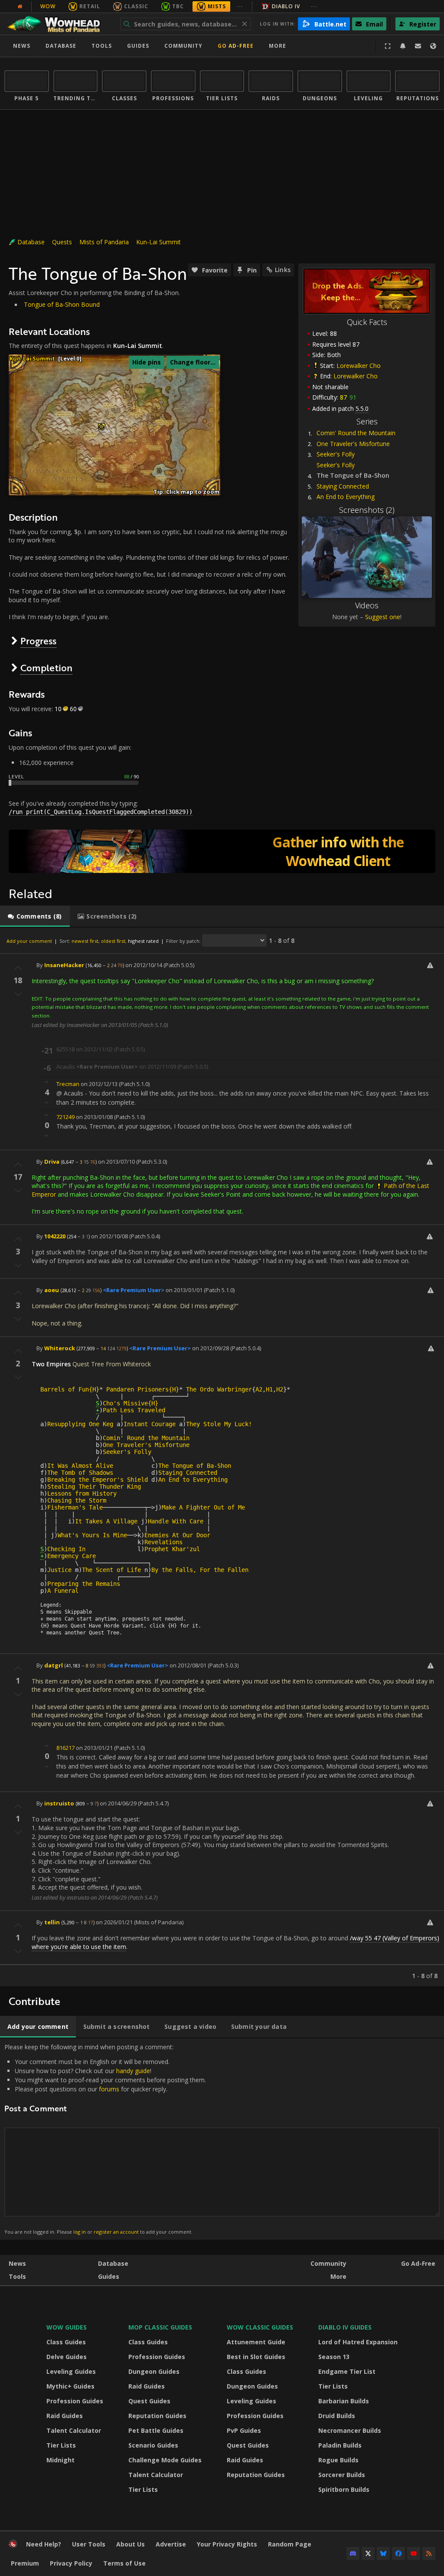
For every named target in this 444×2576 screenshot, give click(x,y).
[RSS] (429, 2553)
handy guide (133, 2071)
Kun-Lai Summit (158, 242)
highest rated (143, 941)
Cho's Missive (125, 1403)
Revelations (163, 1542)
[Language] (433, 46)
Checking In (66, 1549)
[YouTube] (414, 2553)
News (22, 46)
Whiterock (60, 1348)
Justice (59, 1570)
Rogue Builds (338, 2460)
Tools (17, 2276)
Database (61, 46)
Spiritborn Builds (344, 2489)
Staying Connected (343, 486)
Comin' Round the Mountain (356, 433)
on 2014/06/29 (118, 1803)
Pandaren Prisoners (137, 1389)
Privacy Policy (71, 2563)
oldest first (113, 941)
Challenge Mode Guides (165, 2460)
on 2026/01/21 (114, 1922)
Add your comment (29, 941)
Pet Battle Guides (156, 2430)
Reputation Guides (157, 2416)
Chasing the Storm (77, 1500)
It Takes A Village (106, 1521)
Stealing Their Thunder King (94, 1487)
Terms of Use (124, 2563)
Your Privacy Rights (227, 2544)
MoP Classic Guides (160, 2327)
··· (240, 6)
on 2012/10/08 (109, 1236)
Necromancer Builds (350, 2430)
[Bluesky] (383, 2553)
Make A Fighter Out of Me (203, 1507)
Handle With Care (176, 1521)
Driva (52, 1162)
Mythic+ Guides (70, 2386)
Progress (38, 641)
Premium (25, 2563)
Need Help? (44, 2544)
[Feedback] (418, 46)
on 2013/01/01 (184, 1290)
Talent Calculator (74, 2430)
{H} (94, 1389)
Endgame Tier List (347, 2371)
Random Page (290, 2544)
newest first (85, 941)
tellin (52, 1922)
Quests (62, 242)
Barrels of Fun (65, 1389)
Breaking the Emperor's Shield (98, 1480)
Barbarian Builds (344, 2401)
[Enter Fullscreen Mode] (388, 46)
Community (183, 46)
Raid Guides (65, 2416)
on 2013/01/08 (94, 1117)
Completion (46, 668)
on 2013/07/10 (116, 1162)
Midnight (60, 2460)
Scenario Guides (153, 2445)
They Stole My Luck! (219, 1424)
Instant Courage (150, 1424)
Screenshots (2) (367, 510)
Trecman (68, 1084)
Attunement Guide (256, 2342)
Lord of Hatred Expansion (358, 2342)
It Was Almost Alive (80, 1466)
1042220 (55, 1236)
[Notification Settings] (403, 46)
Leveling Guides (71, 2371)
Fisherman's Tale (75, 1507)
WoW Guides (67, 2327)
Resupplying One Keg (80, 1424)
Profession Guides (75, 2401)
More (338, 2276)
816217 (65, 1748)
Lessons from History (82, 1493)
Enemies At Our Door (177, 1535)
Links (283, 270)
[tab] (35, 916)
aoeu (52, 1290)
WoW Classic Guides (260, 2327)
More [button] (277, 46)
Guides (138, 46)
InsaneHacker (64, 965)
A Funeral (63, 1591)
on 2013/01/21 (94, 1748)
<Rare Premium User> (134, 1290)
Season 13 (334, 2357)
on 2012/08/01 (188, 1665)
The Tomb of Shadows (80, 1473)
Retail (90, 6)
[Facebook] (398, 2553)
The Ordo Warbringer (219, 1389)
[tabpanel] (222, 1457)
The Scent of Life (111, 1570)
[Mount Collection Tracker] (222, 851)
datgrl (54, 1665)
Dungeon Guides (154, 2371)
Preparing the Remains (84, 1584)
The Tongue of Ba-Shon (195, 1466)
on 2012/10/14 (144, 965)
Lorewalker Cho (359, 366)
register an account (116, 2232)
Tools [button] (102, 46)
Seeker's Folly (336, 454)
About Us (131, 2544)
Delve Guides (67, 2357)
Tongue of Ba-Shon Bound (62, 304)
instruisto (59, 1803)
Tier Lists (61, 2445)
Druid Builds (337, 2416)
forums (109, 2089)
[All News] (20, 7)
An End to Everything (346, 497)
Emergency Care (72, 1556)
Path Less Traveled (134, 1410)
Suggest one (383, 617)
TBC (178, 6)
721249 (65, 1117)
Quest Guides (149, 2401)
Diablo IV (286, 6)
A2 (259, 1389)
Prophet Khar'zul (172, 1549)
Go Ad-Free (236, 46)
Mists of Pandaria (104, 242)
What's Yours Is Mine (92, 1535)
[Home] (58, 24)
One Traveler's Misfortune (353, 444)
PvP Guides (244, 2430)
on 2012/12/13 (99, 1084)
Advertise (171, 2544)
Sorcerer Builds (342, 2475)
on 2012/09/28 (211, 1348)
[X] (368, 2553)
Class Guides (66, 2342)
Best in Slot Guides (256, 2357)
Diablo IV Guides (345, 2327)
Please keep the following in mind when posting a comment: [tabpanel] (105, 2139)
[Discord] (353, 2553)
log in (80, 2232)
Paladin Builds (340, 2445)
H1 (269, 1389)
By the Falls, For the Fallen (200, 1570)
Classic (136, 6)
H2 (280, 1389)
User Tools (89, 2544)
